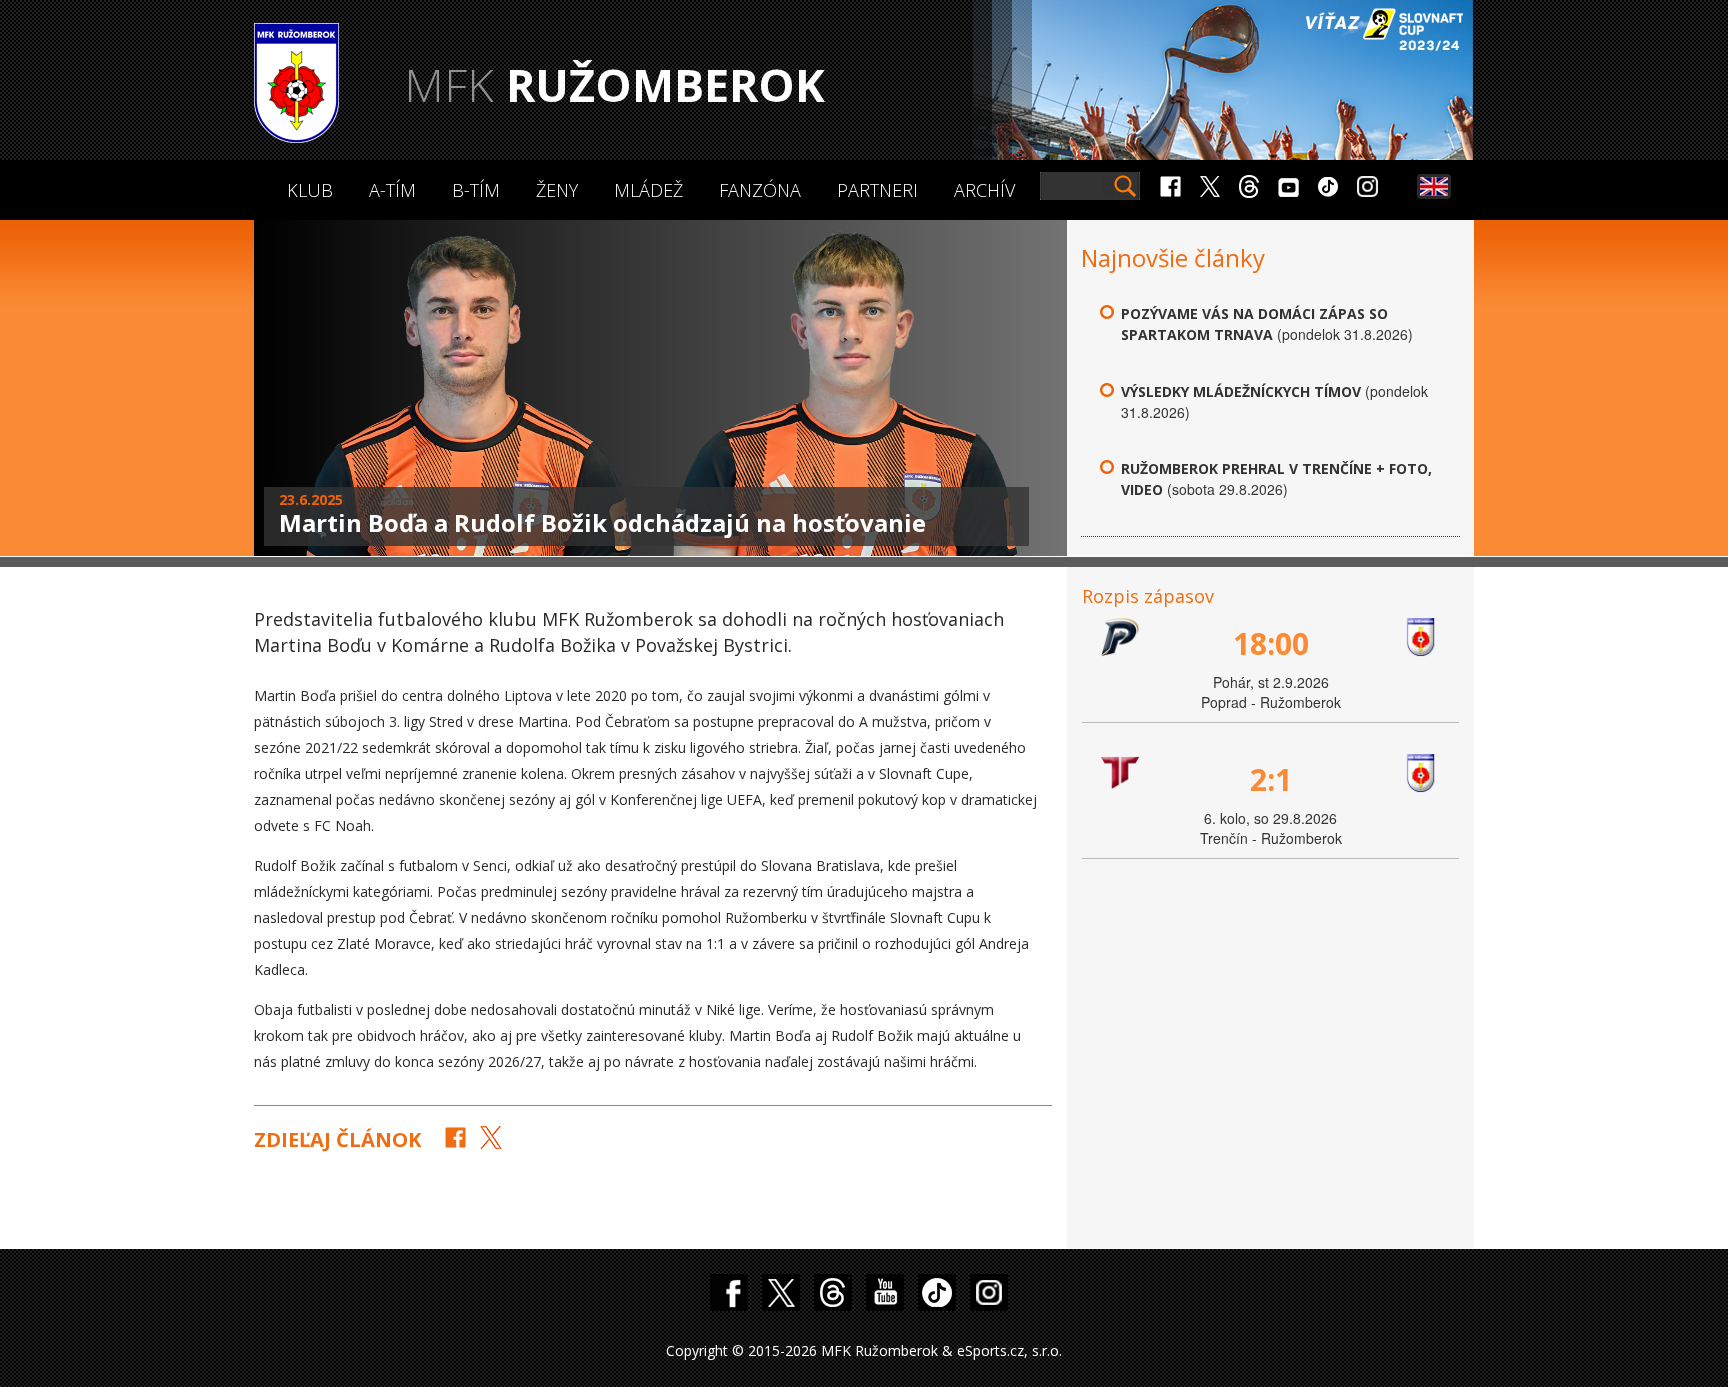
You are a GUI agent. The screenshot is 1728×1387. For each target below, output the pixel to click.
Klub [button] (310, 190)
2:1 (1271, 779)
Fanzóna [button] (760, 190)
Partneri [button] (877, 190)
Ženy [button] (557, 190)
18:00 (1271, 643)
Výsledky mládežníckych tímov (1241, 391)
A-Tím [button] (392, 190)
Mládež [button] (648, 190)
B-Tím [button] (476, 190)
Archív (984, 190)
